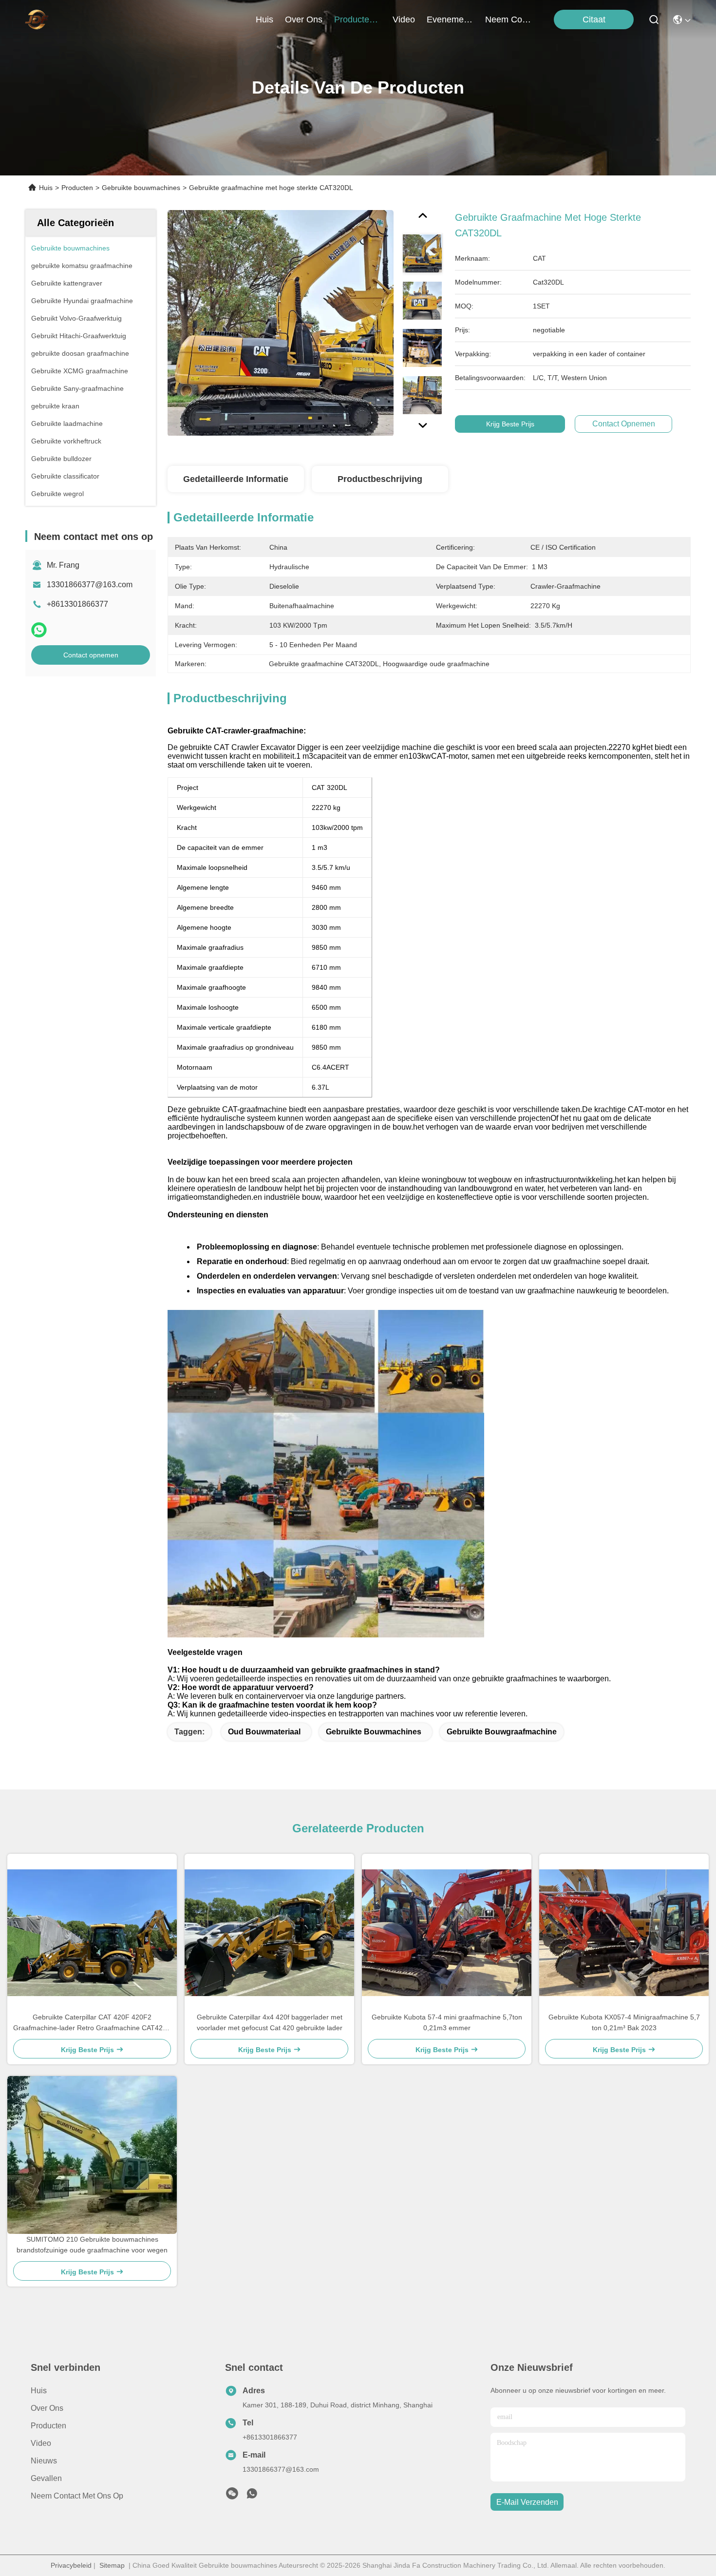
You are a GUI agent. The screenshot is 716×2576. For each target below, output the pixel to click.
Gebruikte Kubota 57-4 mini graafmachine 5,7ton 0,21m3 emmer (447, 2022)
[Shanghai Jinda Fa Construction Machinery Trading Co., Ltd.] (37, 19)
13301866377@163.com (90, 585)
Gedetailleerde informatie (236, 479)
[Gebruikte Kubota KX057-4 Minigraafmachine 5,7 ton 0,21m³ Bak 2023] (624, 1933)
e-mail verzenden (527, 2502)
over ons (304, 19)
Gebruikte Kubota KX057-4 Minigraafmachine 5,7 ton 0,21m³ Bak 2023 (624, 2022)
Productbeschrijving (380, 479)
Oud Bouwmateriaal (264, 1732)
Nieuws (44, 2461)
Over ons (47, 2408)
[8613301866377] (252, 2496)
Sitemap (112, 2565)
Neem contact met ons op (77, 2496)
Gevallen (46, 2478)
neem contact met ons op (509, 19)
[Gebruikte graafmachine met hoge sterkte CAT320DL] (281, 323)
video (404, 19)
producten (354, 19)
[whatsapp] (39, 630)
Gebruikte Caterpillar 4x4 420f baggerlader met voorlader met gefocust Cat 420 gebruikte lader (270, 2022)
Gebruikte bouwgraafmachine (502, 1732)
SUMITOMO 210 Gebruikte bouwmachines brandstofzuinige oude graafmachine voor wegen (92, 2245)
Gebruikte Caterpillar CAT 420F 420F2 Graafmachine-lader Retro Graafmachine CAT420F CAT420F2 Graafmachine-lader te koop (92, 2023)
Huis (264, 19)
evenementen (450, 19)
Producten (77, 188)
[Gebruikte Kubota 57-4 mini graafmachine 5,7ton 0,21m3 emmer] (447, 1933)
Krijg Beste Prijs (510, 424)
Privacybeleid (71, 2565)
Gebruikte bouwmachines (141, 188)
